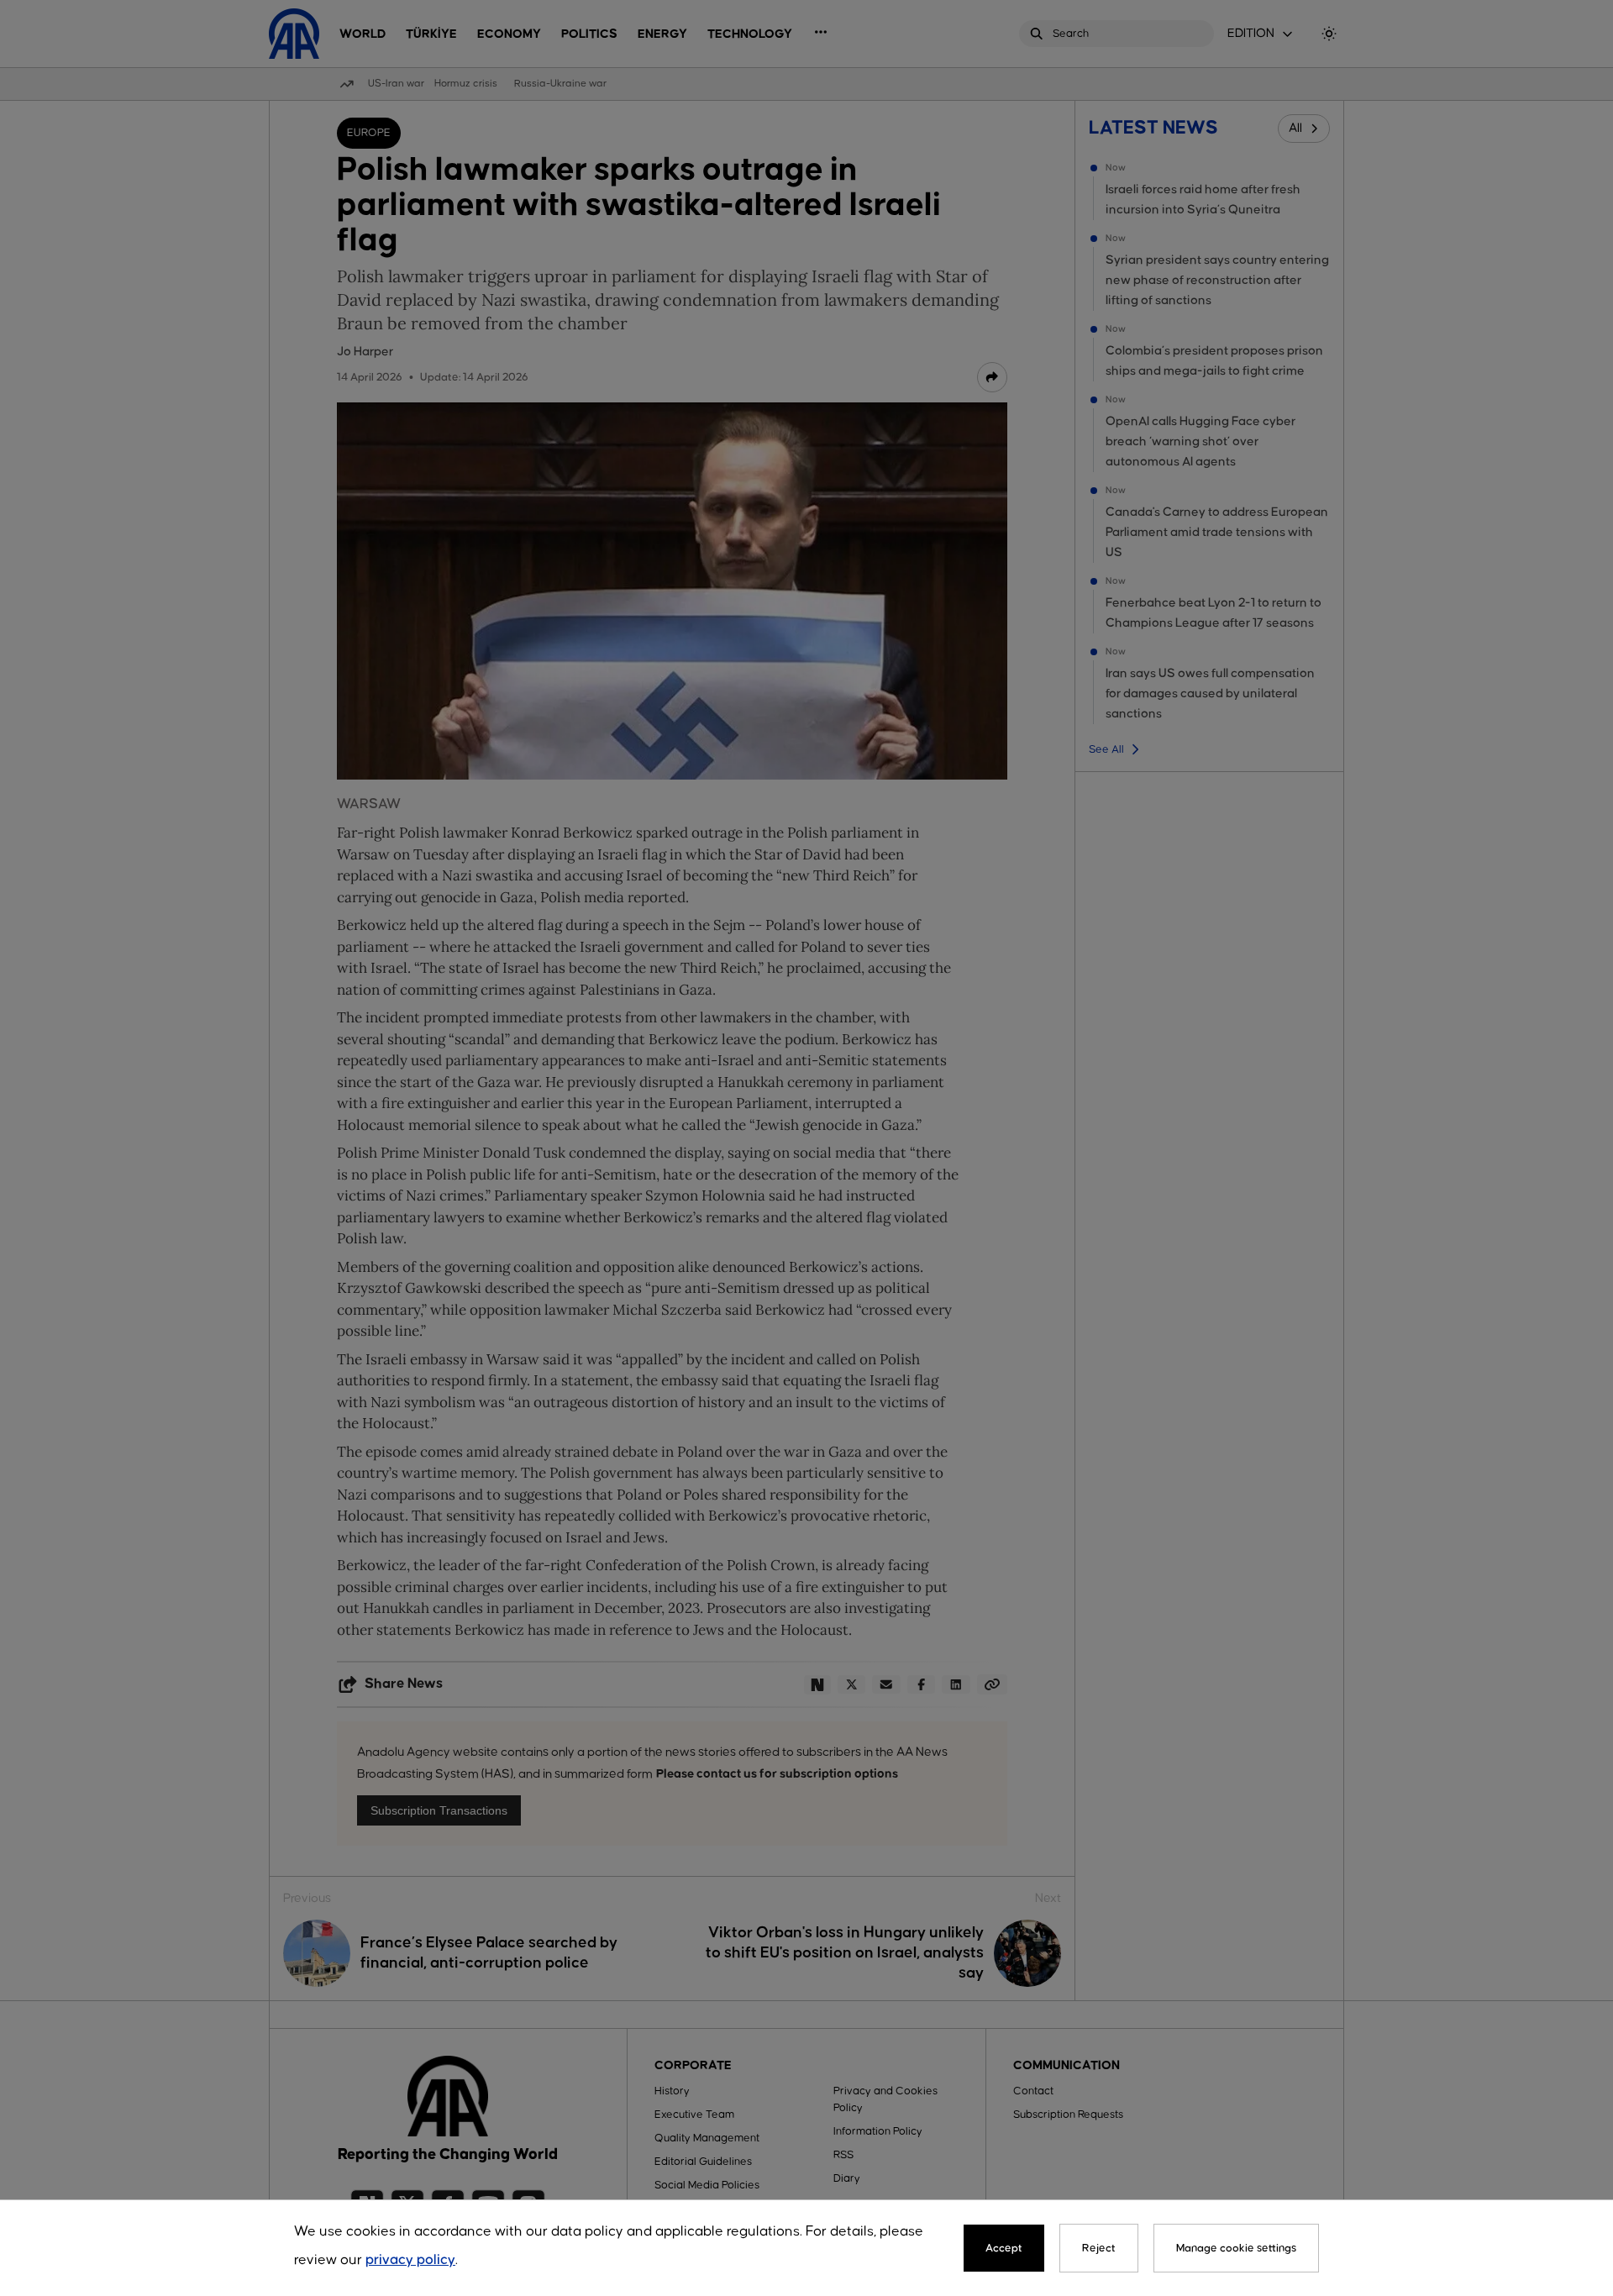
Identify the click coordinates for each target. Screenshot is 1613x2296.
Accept (1004, 2248)
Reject (1099, 2248)
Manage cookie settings (1236, 2248)
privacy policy (410, 2260)
